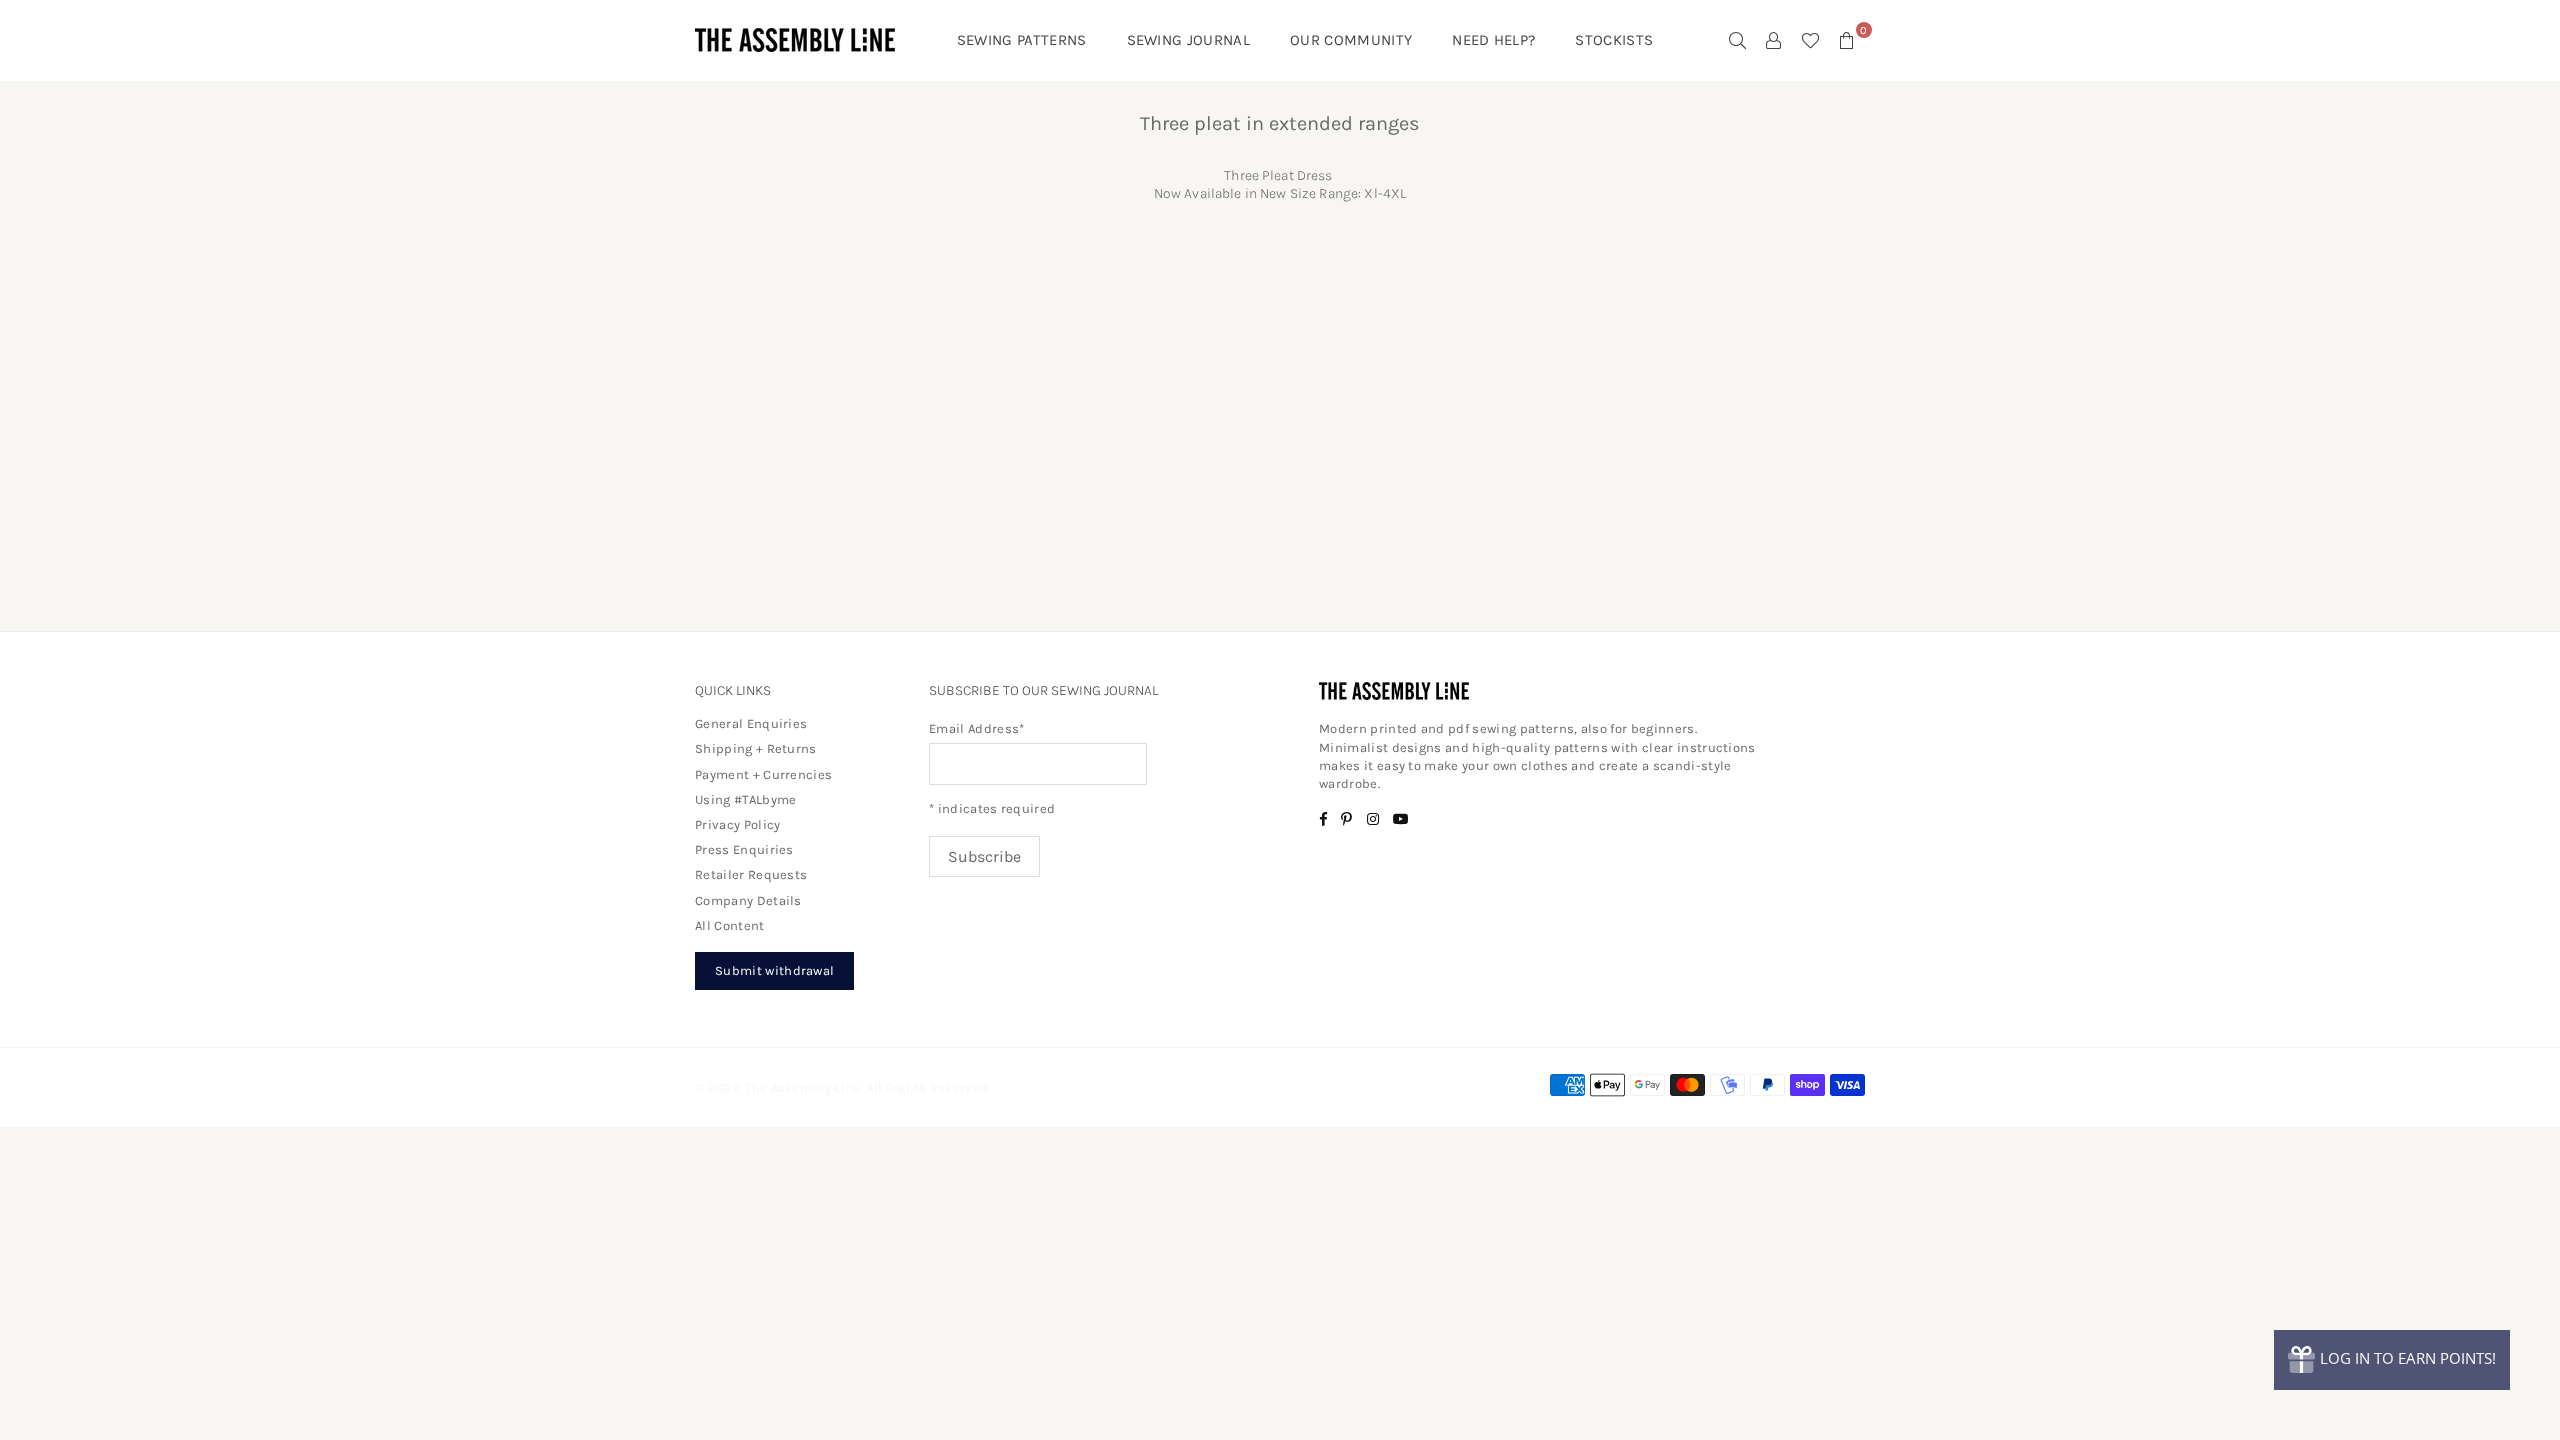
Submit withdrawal (774, 970)
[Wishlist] (1810, 40)
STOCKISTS (1614, 40)
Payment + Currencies (763, 774)
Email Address (977, 728)
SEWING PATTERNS (1022, 40)
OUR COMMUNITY (1351, 40)
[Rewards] (2392, 1360)
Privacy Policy (737, 824)
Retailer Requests (751, 874)
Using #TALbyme (745, 799)
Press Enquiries (744, 849)
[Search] (1738, 40)
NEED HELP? (1493, 40)
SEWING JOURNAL (1188, 40)
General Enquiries (751, 723)
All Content (730, 925)
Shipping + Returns (756, 748)
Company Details (748, 900)
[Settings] (1774, 40)
